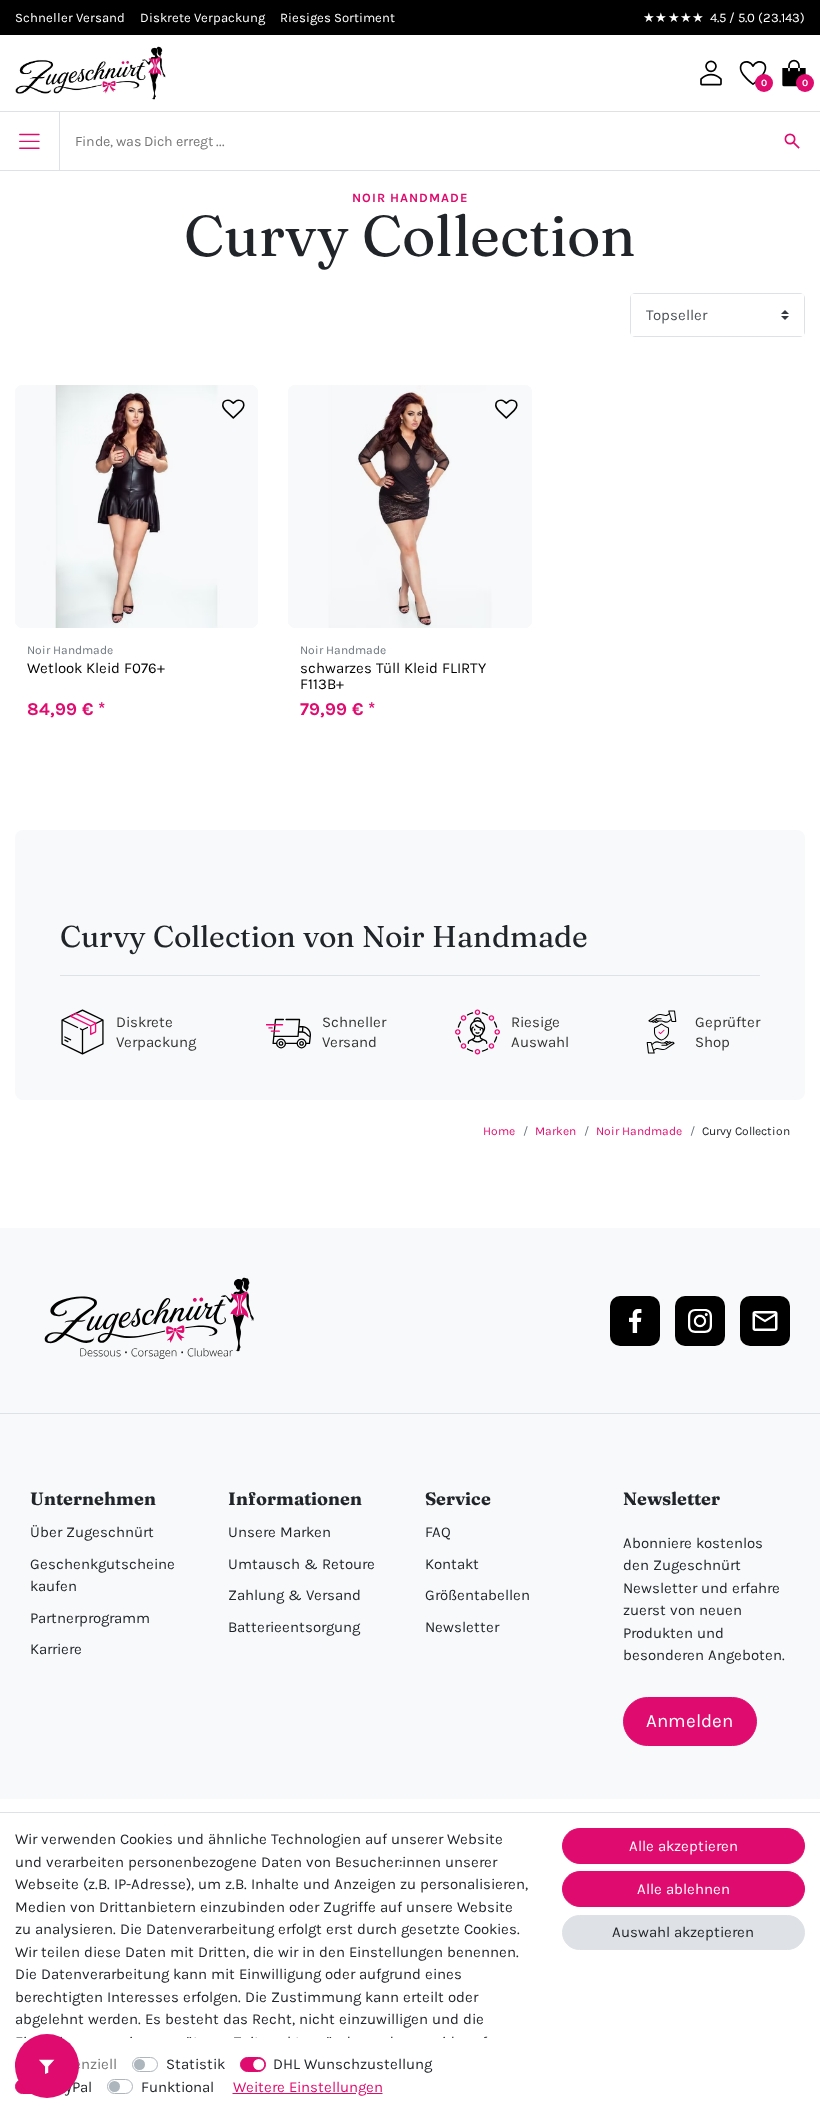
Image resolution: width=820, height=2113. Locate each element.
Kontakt (452, 1564)
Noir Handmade (410, 197)
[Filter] (47, 2066)
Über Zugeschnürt (92, 1532)
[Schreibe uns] (765, 1321)
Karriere (56, 1649)
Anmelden (689, 1721)
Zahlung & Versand (294, 1595)
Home (499, 1131)
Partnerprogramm (90, 1618)
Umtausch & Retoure (301, 1564)
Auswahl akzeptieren (683, 1932)
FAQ (438, 1532)
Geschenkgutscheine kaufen (102, 1575)
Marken (555, 1131)
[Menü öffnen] (29, 141)
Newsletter (462, 1627)
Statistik (195, 2064)
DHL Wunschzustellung (352, 2064)
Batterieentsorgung (294, 1627)
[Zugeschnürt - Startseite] (90, 73)
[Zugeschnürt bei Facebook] (635, 1321)
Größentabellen (477, 1595)
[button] (711, 73)
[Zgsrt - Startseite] (155, 1319)
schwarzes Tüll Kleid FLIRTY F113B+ (393, 676)
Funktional (177, 2087)
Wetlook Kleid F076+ (96, 668)
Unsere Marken (279, 1532)
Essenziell (83, 2064)
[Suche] (792, 141)
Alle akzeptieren (683, 1846)
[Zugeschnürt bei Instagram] (700, 1321)
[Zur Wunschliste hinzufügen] (233, 409)
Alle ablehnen (683, 1889)
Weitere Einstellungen (308, 2087)
